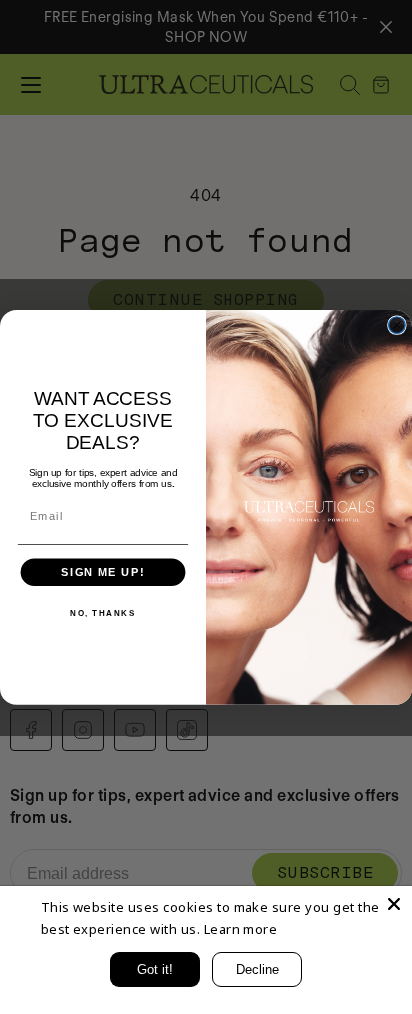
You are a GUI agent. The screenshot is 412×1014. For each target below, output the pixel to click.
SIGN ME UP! (102, 572)
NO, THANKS (102, 613)
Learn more (241, 929)
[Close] (394, 904)
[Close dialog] (397, 325)
